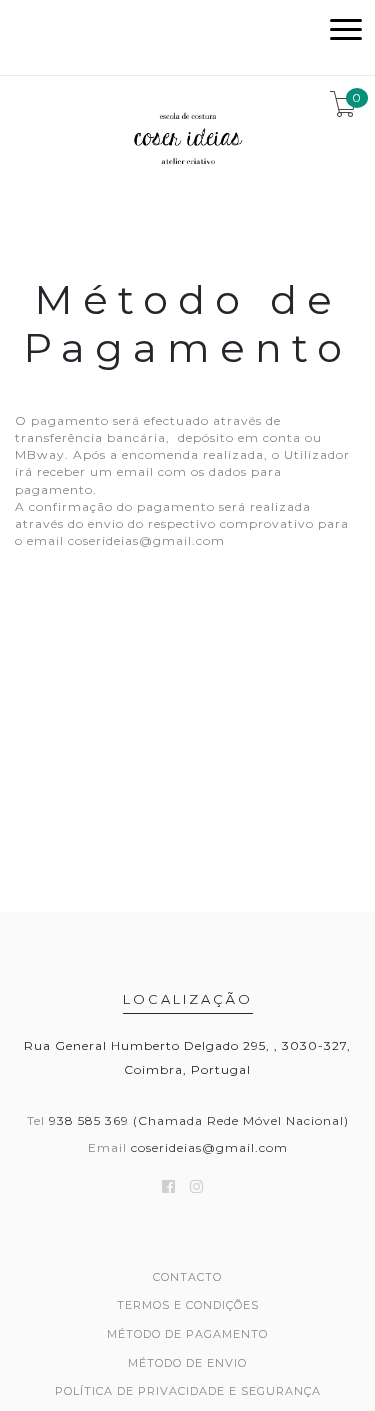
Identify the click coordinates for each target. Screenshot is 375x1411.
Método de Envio (187, 1363)
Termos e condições (188, 1305)
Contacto (187, 1277)
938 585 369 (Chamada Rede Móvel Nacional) (199, 1120)
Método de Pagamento (187, 1334)
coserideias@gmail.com (209, 1147)
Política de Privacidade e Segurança (188, 1391)
